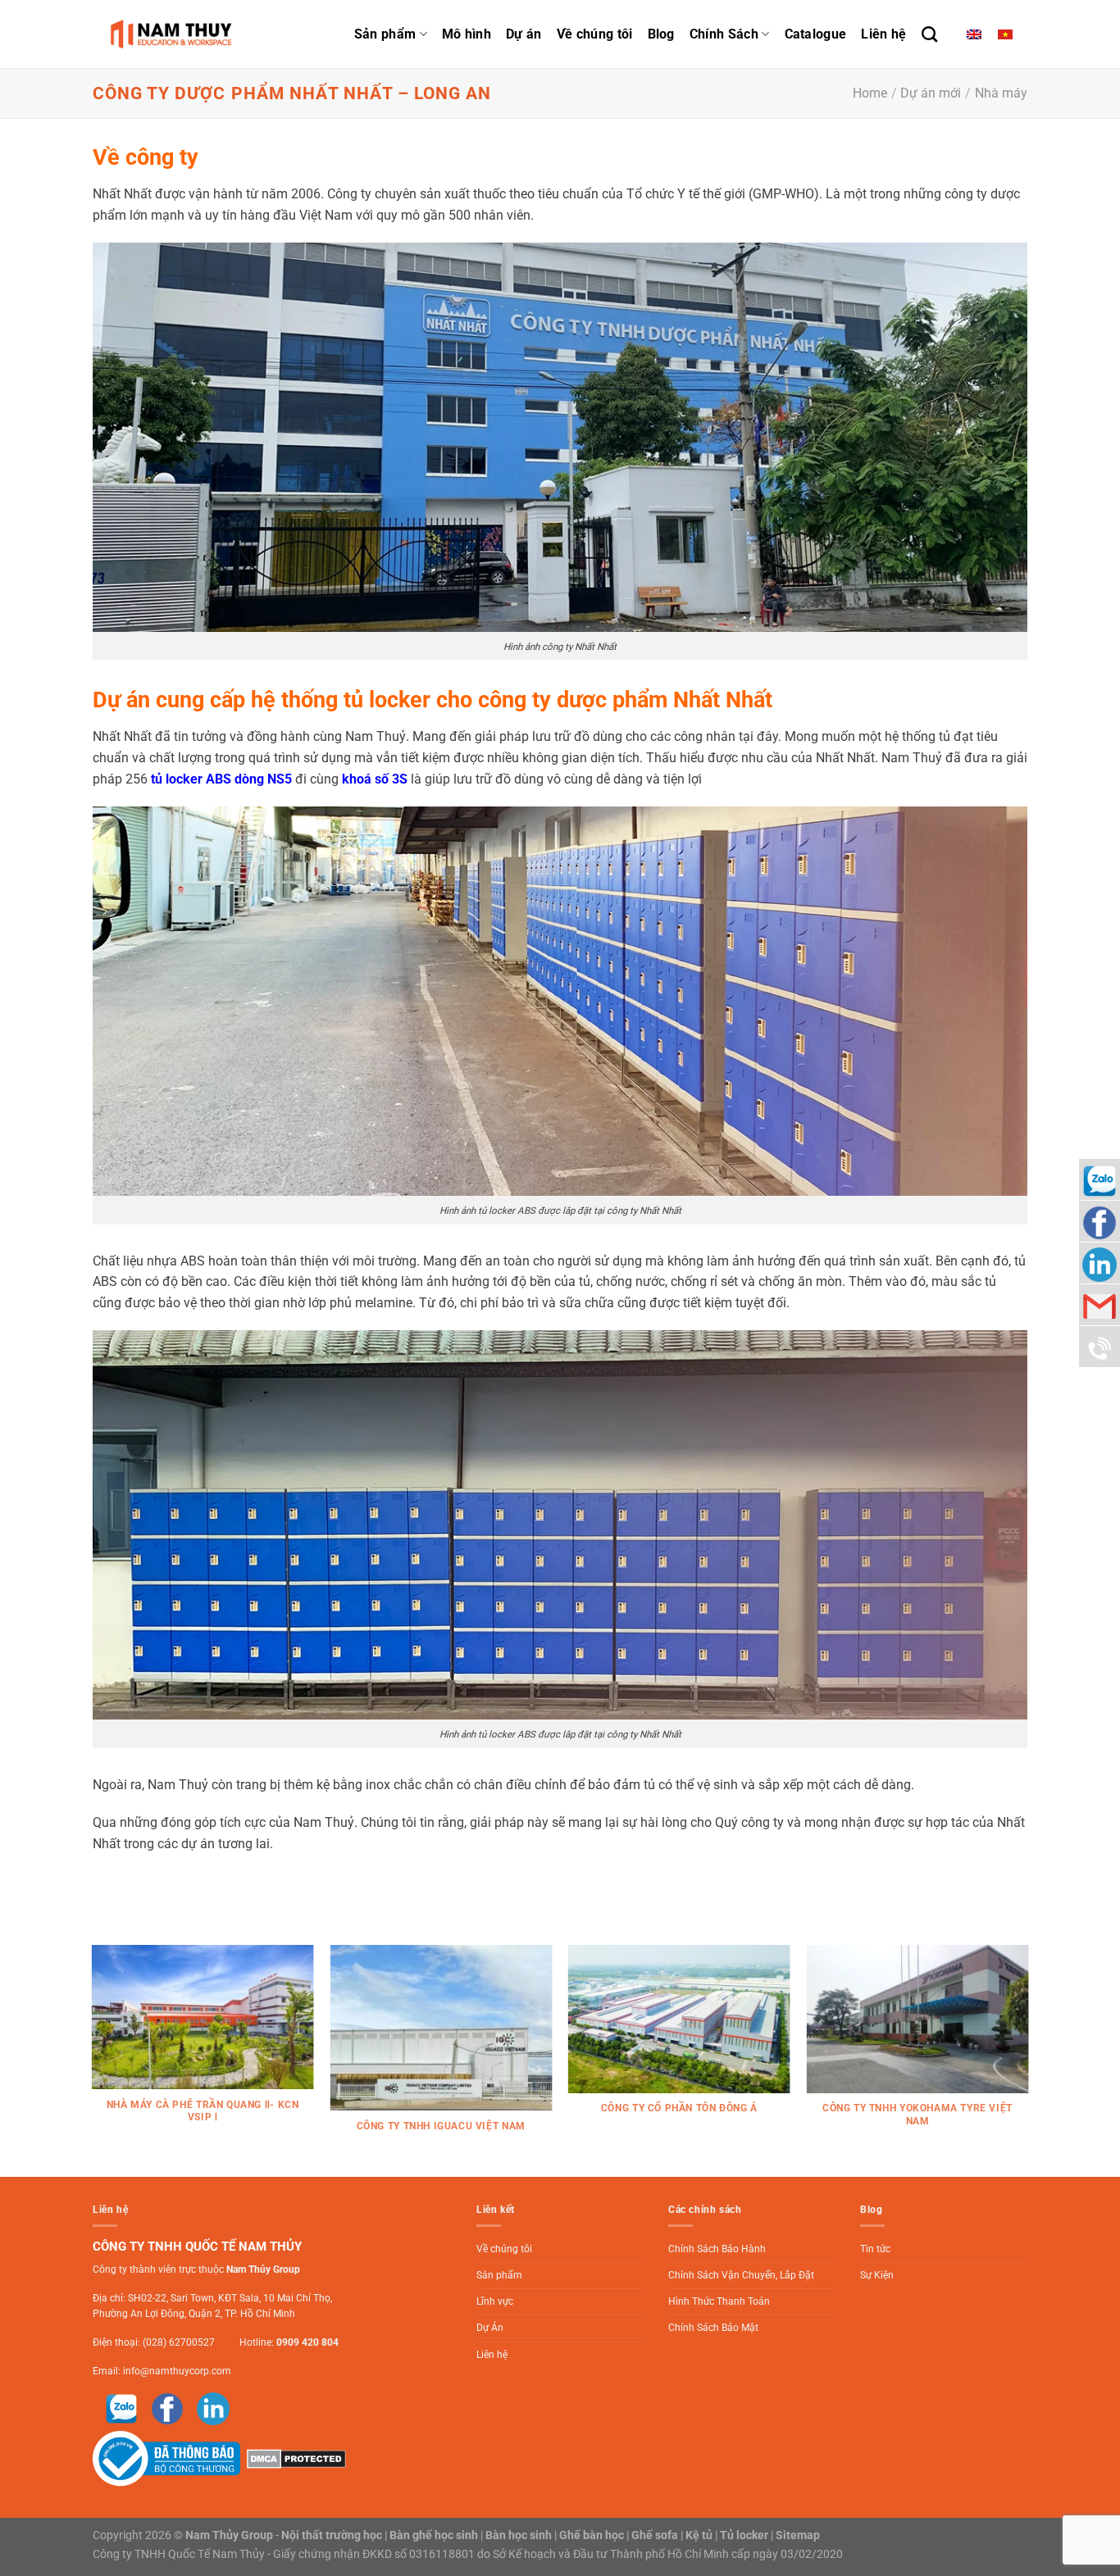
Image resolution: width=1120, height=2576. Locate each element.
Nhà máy (1001, 93)
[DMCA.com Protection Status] (294, 2458)
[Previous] (93, 2060)
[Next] (1027, 2060)
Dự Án (490, 2328)
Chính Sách (724, 34)
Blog (661, 34)
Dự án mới (931, 93)
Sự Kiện (877, 2275)
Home (870, 93)
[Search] (929, 34)
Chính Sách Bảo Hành (717, 2249)
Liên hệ (883, 34)
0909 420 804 (307, 2342)
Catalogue (816, 34)
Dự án (524, 34)
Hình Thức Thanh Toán (719, 2301)
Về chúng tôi (595, 34)
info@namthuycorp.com (177, 2371)
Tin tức (875, 2249)
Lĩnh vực (495, 2301)
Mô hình (467, 34)
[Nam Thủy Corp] (175, 34)
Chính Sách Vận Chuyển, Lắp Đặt (741, 2275)
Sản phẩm (385, 34)
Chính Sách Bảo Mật (713, 2328)
